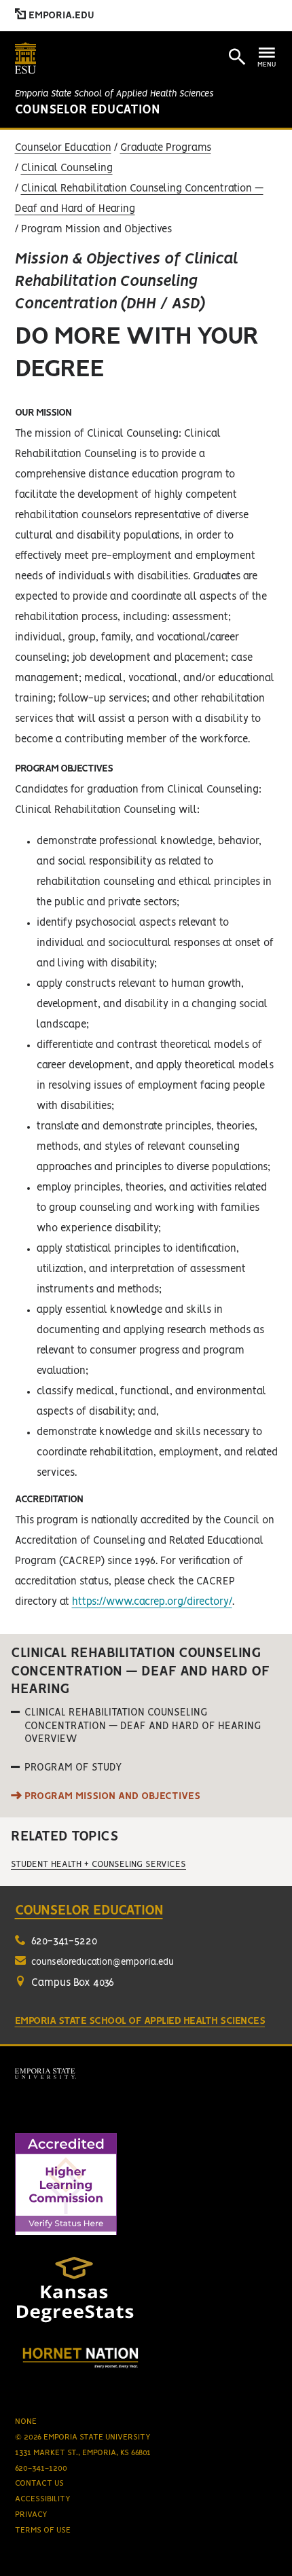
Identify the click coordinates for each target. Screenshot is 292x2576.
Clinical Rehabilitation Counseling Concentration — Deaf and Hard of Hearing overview (143, 1726)
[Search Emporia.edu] (237, 57)
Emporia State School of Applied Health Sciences (114, 94)
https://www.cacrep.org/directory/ (152, 1602)
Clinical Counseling (67, 168)
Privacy (31, 2515)
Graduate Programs (166, 148)
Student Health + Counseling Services (98, 1865)
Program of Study (73, 1768)
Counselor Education (88, 110)
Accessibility (43, 2499)
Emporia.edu (60, 16)
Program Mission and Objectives (112, 1796)
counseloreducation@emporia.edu (103, 1962)
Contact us (39, 2483)
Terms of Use (43, 2530)
